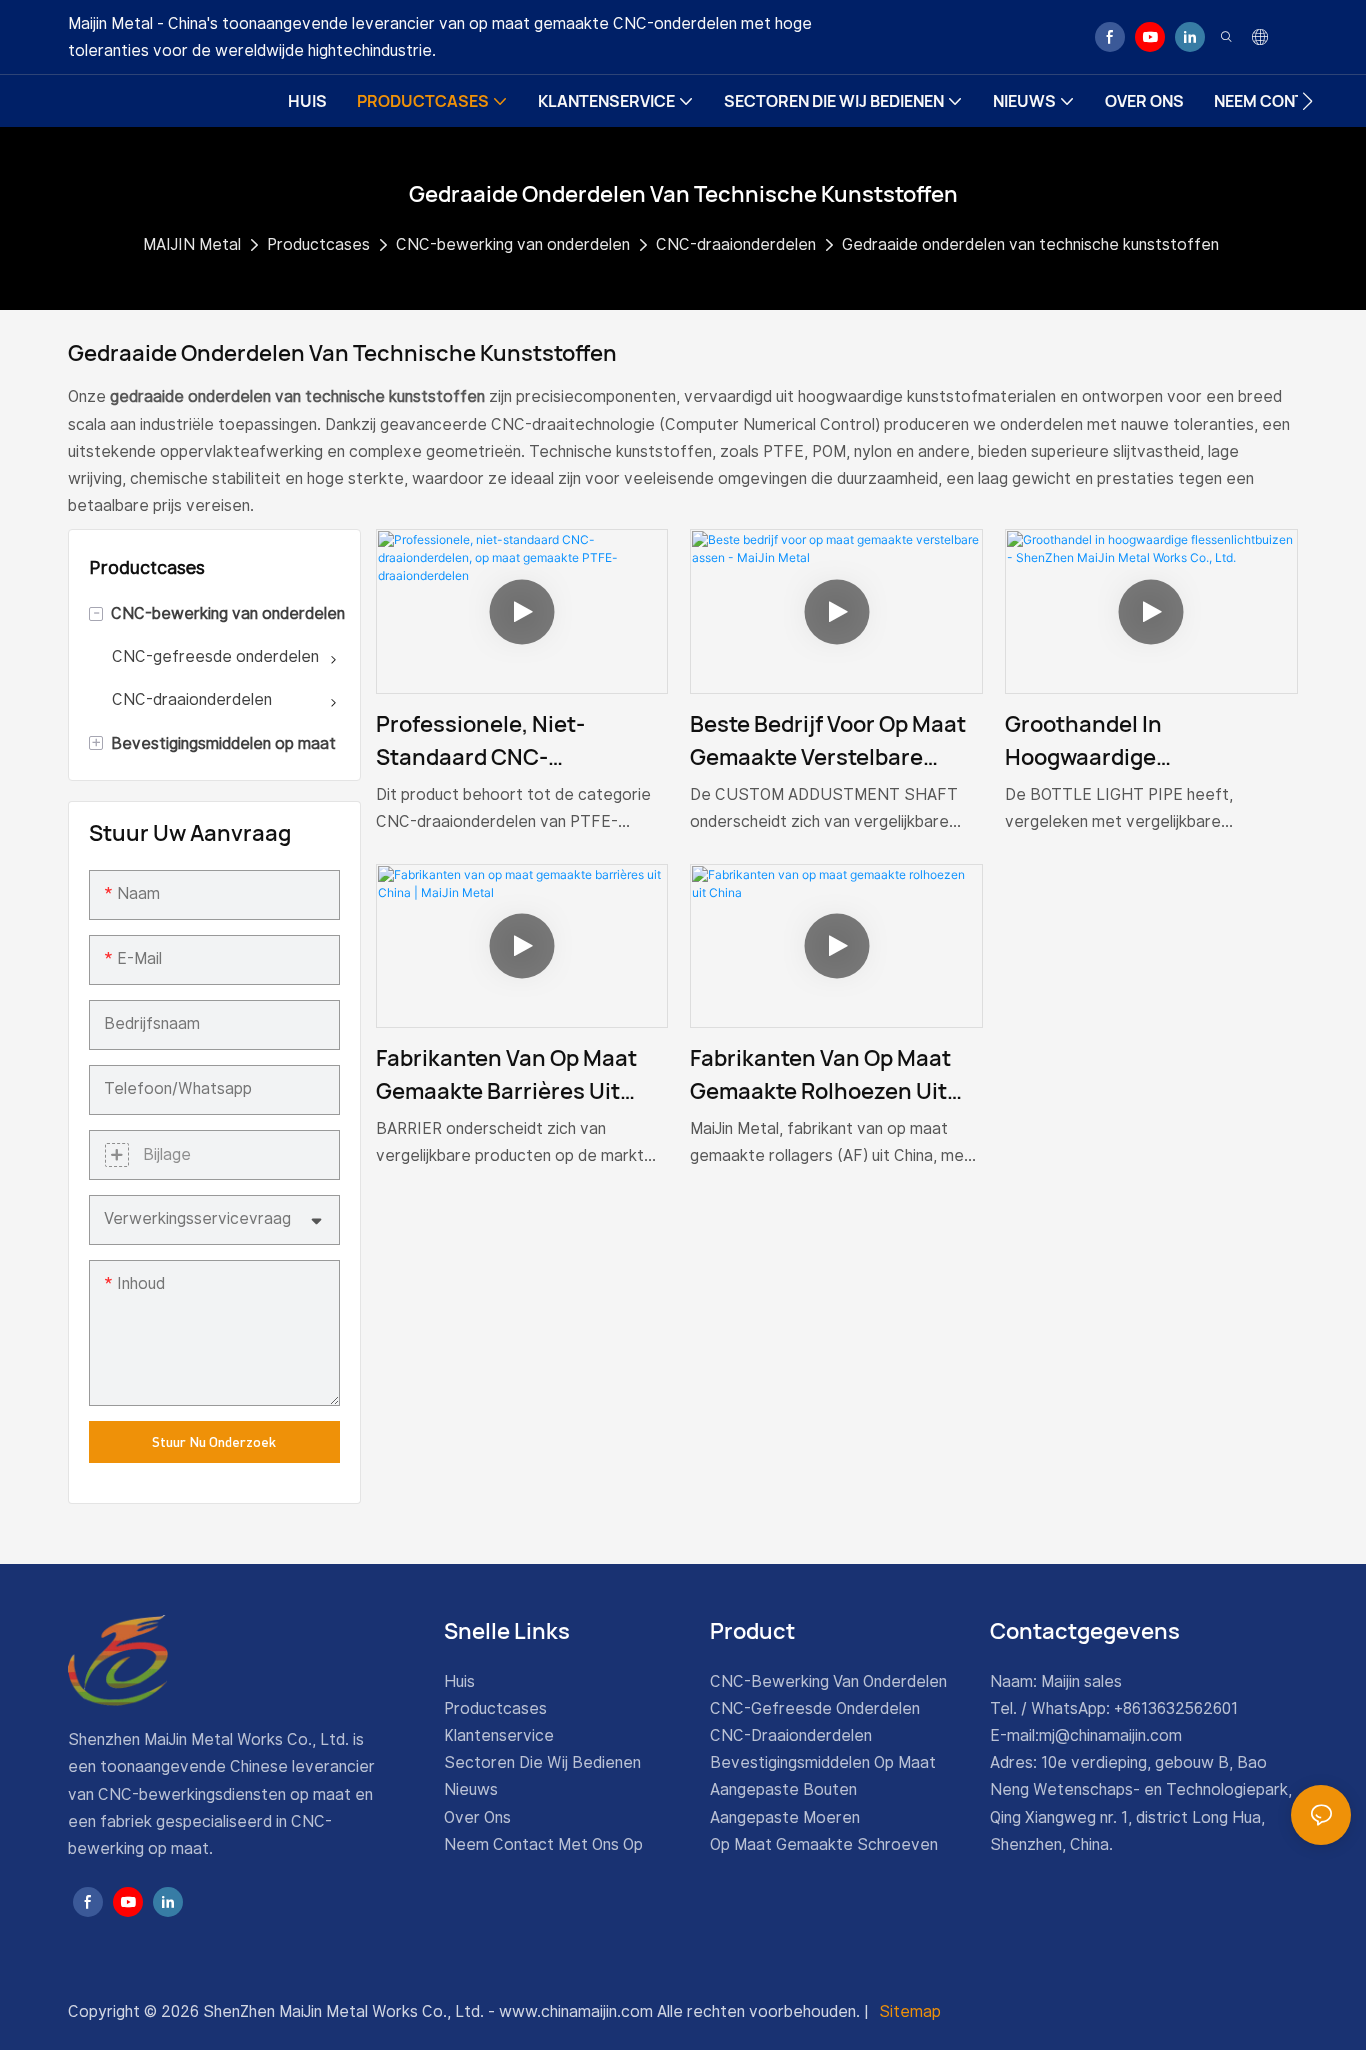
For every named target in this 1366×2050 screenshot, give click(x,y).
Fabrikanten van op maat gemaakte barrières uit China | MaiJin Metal (506, 1075)
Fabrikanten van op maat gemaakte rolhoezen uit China (820, 1075)
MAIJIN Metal (192, 244)
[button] (1307, 101)
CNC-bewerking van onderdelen (513, 244)
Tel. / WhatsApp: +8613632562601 (1114, 1708)
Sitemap (908, 2011)
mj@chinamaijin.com (1110, 1735)
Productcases (318, 244)
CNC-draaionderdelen (736, 244)
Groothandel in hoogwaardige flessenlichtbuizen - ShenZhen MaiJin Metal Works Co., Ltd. (1128, 741)
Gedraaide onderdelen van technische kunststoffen (1030, 244)
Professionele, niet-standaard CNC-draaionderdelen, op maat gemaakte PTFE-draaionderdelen (513, 741)
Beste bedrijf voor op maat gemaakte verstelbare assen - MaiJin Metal (828, 741)
